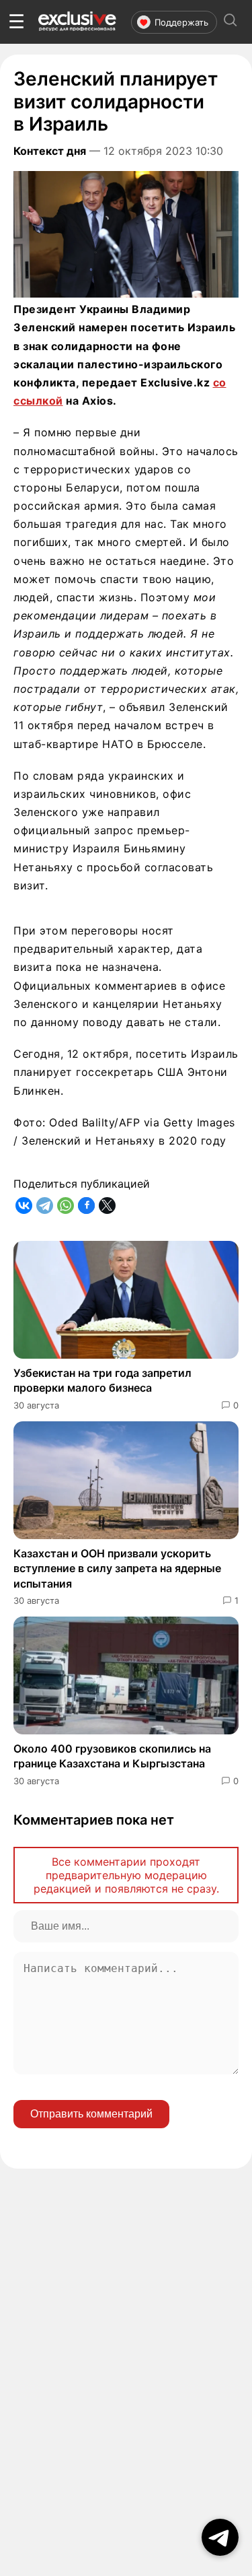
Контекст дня (50, 151)
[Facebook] (86, 1206)
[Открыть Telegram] (220, 2537)
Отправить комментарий (91, 2114)
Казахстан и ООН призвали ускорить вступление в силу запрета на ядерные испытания (117, 1568)
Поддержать (181, 22)
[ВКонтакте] (24, 1206)
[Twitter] (107, 1206)
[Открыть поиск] (230, 22)
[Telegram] (45, 1206)
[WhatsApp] (66, 1206)
